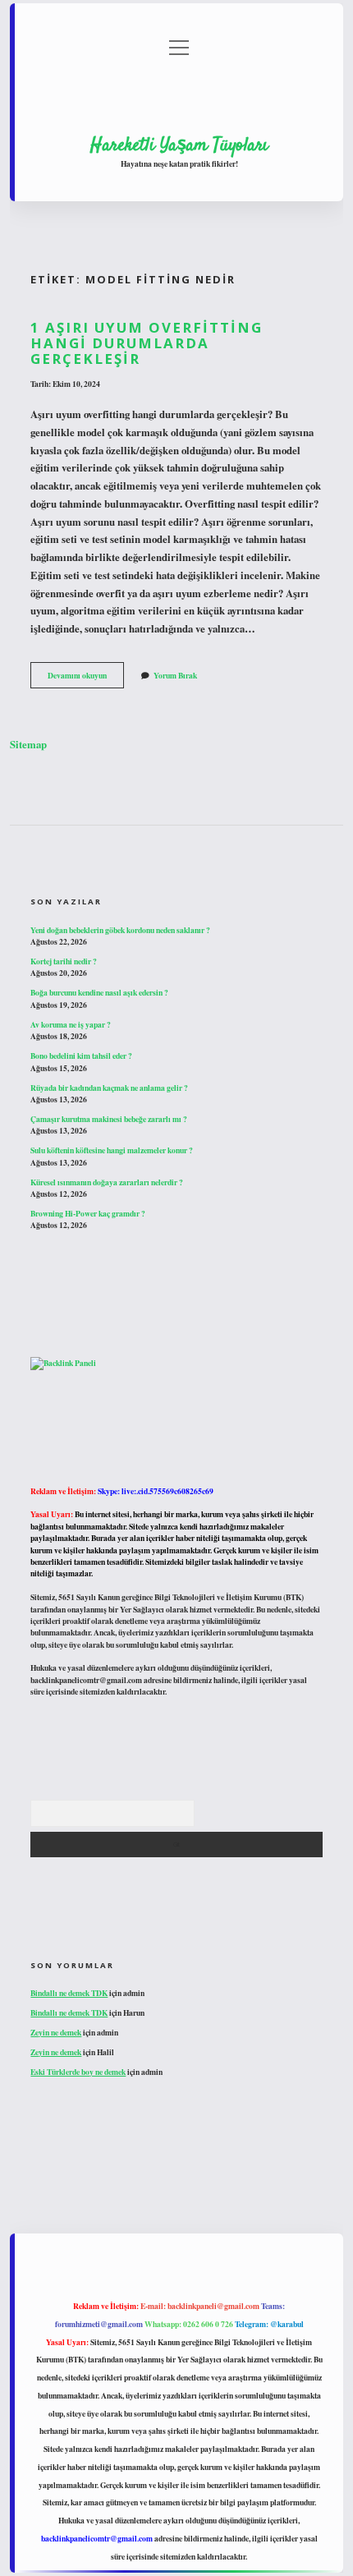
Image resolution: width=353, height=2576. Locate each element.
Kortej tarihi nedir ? (64, 961)
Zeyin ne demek (56, 2032)
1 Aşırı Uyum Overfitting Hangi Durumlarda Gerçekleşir (147, 343)
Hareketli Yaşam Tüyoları (179, 145)
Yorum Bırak (175, 675)
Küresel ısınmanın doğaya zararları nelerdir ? (107, 1182)
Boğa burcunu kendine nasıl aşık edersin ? (99, 992)
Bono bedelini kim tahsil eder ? (81, 1056)
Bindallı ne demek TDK (69, 1993)
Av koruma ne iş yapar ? (71, 1024)
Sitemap (28, 744)
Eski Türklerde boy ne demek (78, 2072)
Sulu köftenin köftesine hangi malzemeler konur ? (112, 1150)
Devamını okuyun (86, 678)
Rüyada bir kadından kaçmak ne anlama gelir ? (109, 1088)
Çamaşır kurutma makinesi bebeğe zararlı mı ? (109, 1119)
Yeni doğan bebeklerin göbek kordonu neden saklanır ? (120, 930)
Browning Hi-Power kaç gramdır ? (88, 1213)
